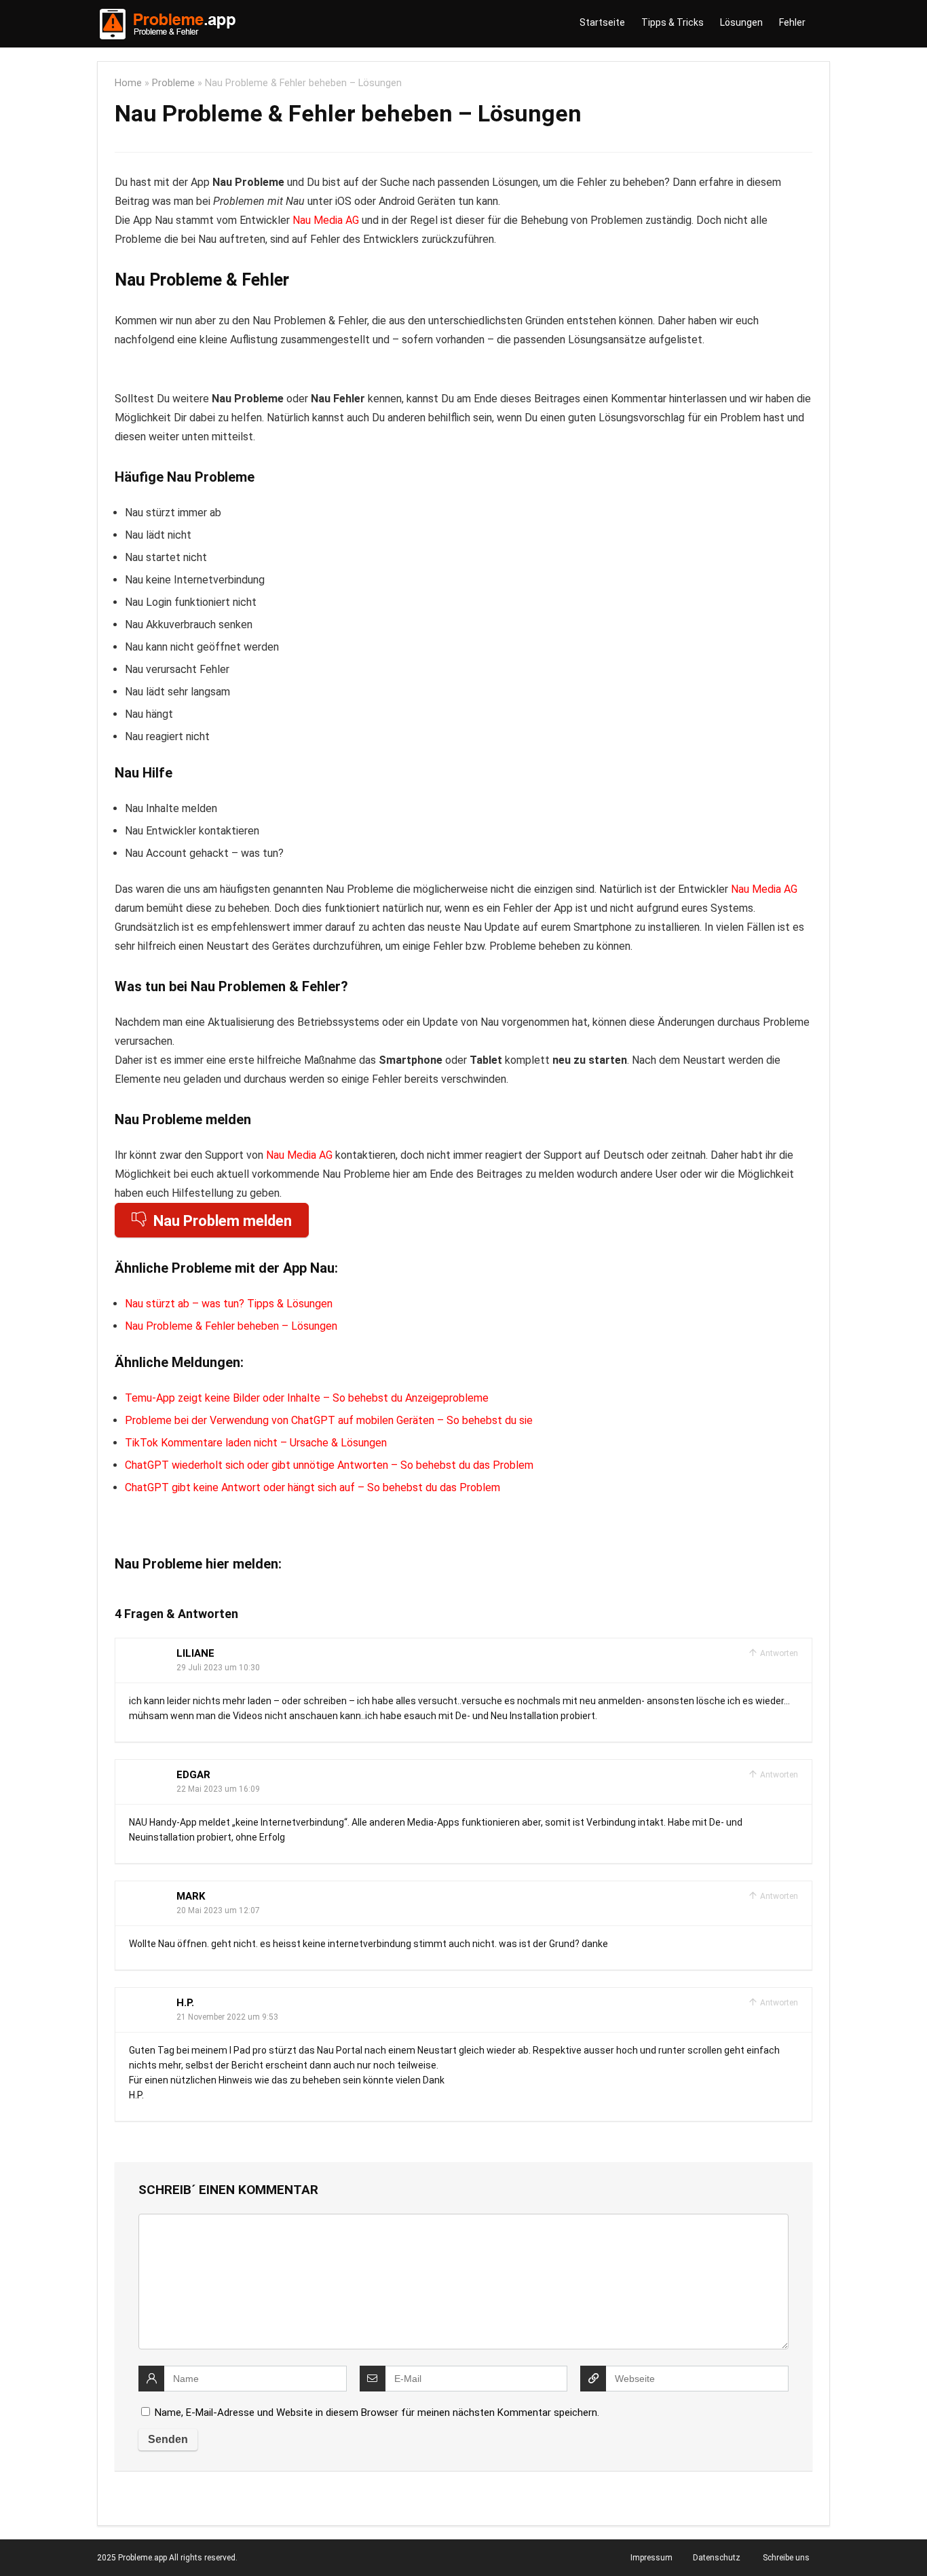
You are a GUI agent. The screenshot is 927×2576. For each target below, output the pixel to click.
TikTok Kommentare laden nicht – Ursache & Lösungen (256, 1443)
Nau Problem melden (223, 1221)
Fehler (792, 22)
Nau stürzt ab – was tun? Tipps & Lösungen (229, 1304)
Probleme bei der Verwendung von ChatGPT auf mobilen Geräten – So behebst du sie (329, 1420)
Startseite (602, 22)
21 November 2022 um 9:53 (227, 2017)
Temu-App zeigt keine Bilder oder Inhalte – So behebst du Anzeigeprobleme (307, 1398)
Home (128, 83)
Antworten (778, 1653)
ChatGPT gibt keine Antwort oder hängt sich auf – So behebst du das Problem (313, 1487)
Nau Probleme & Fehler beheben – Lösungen (231, 1326)
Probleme (173, 83)
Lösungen (741, 22)
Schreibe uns (786, 2558)
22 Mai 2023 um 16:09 (218, 1789)
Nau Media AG (326, 220)
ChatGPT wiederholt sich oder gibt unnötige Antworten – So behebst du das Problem (329, 1465)
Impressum (651, 2558)
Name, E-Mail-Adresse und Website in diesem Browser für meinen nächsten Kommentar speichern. (377, 2412)
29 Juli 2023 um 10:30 (218, 1668)
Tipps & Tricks (673, 22)
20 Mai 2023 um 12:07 (218, 1910)
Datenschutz (717, 2558)
